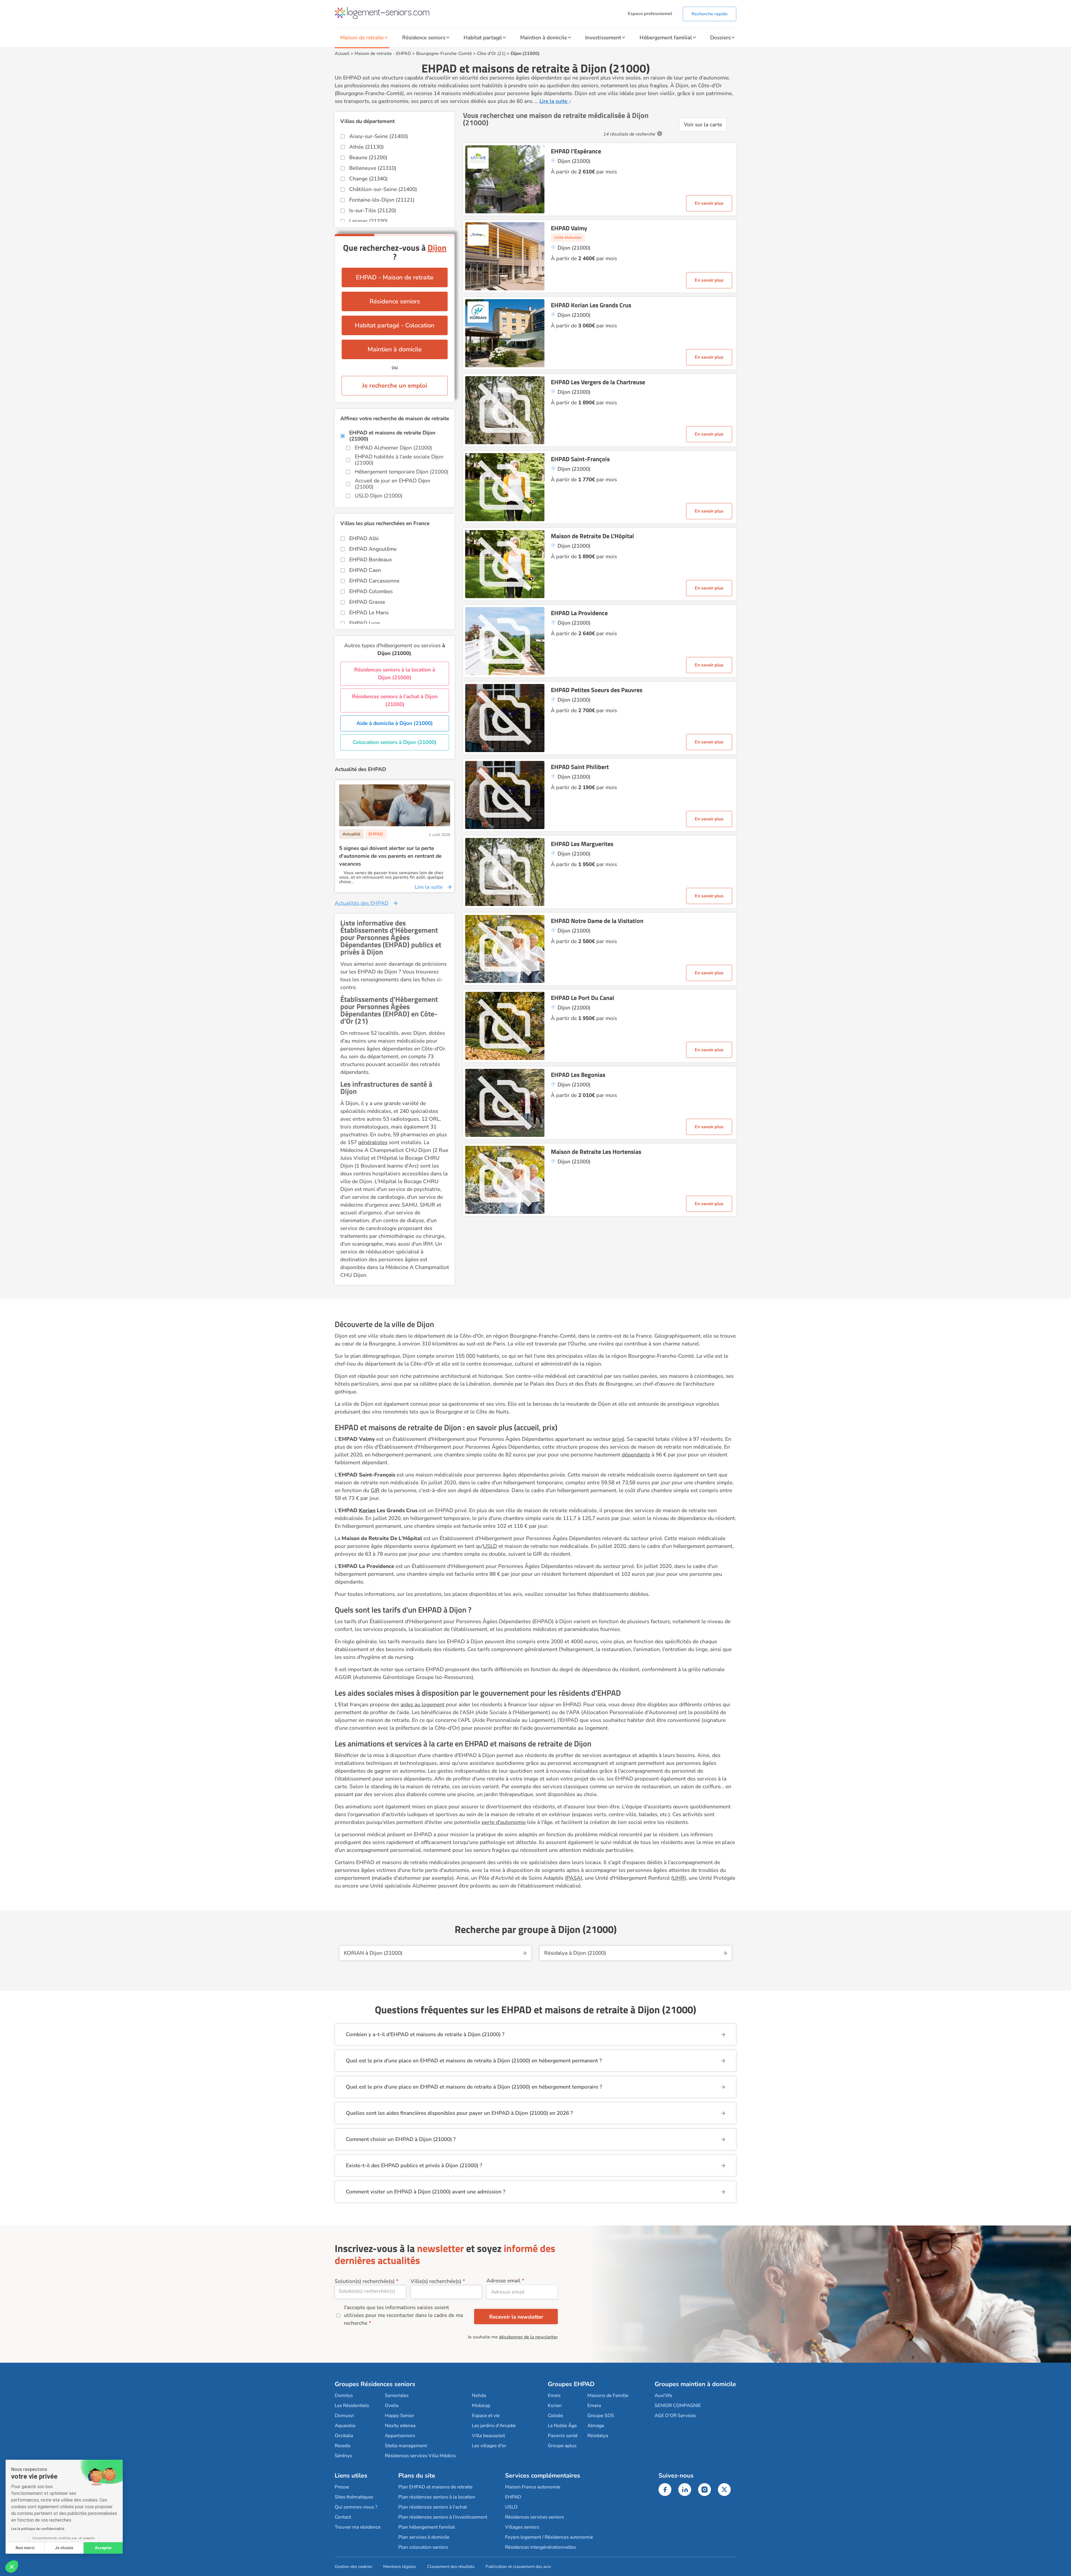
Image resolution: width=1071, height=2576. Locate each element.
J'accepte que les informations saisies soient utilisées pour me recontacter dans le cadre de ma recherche (403, 2315)
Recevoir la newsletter (516, 2317)
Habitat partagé (483, 38)
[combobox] (370, 2292)
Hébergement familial (666, 38)
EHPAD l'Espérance (576, 151)
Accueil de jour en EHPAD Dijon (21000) (393, 484)
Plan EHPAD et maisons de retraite (435, 2487)
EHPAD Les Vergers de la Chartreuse (598, 382)
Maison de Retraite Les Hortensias (596, 1152)
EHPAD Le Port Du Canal (582, 998)
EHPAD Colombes (371, 591)
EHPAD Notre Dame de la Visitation (597, 921)
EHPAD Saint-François (580, 459)
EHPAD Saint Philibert (580, 767)
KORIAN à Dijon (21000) (373, 1953)
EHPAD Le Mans (369, 613)
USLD (490, 1546)
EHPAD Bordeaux (371, 560)
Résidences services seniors (535, 2517)
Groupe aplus (562, 2446)
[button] (12, 2567)
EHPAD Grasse (367, 602)
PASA (574, 1878)
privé (618, 1439)
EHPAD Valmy (569, 228)
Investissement (603, 38)
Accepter (103, 2548)
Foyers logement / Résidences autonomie (549, 2537)
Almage (596, 2426)
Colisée (555, 2416)
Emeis (554, 2395)
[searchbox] (370, 2291)
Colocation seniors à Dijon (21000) (395, 742)
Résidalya (598, 2436)
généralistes (373, 1142)
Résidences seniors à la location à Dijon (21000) (395, 674)
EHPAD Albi (364, 538)
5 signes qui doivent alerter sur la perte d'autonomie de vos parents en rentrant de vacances (390, 856)
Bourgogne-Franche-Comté (444, 54)
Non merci (25, 2548)
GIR (375, 1490)
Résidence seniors (424, 38)
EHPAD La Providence (579, 613)
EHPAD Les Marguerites (582, 844)
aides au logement (423, 1705)
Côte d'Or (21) (491, 54)
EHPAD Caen (365, 570)
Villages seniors (522, 2527)
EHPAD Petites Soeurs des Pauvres (597, 690)
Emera (594, 2405)
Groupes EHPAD (571, 2384)
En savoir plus (709, 203)
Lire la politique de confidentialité (38, 2529)
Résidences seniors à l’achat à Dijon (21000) (395, 700)
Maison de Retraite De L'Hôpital (592, 536)
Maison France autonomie (533, 2487)
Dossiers (720, 38)
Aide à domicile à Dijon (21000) (395, 723)
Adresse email (503, 2281)
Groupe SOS (601, 2416)
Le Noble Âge (562, 2426)
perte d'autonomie (504, 1822)
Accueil (342, 54)
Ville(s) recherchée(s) (436, 2281)
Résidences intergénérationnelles (541, 2547)
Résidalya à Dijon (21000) (575, 1953)
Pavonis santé (563, 2436)
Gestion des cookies (353, 2567)
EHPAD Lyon (365, 623)
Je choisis (64, 2548)
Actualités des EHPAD (362, 903)
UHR (679, 1878)
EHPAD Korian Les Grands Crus (591, 305)
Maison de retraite (362, 38)
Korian (555, 2405)
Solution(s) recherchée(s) (365, 2281)
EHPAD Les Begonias (578, 1075)
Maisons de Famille (608, 2395)
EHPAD (404, 54)
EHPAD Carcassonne (374, 581)
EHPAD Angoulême (373, 549)
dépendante (636, 1455)
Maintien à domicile (544, 38)
